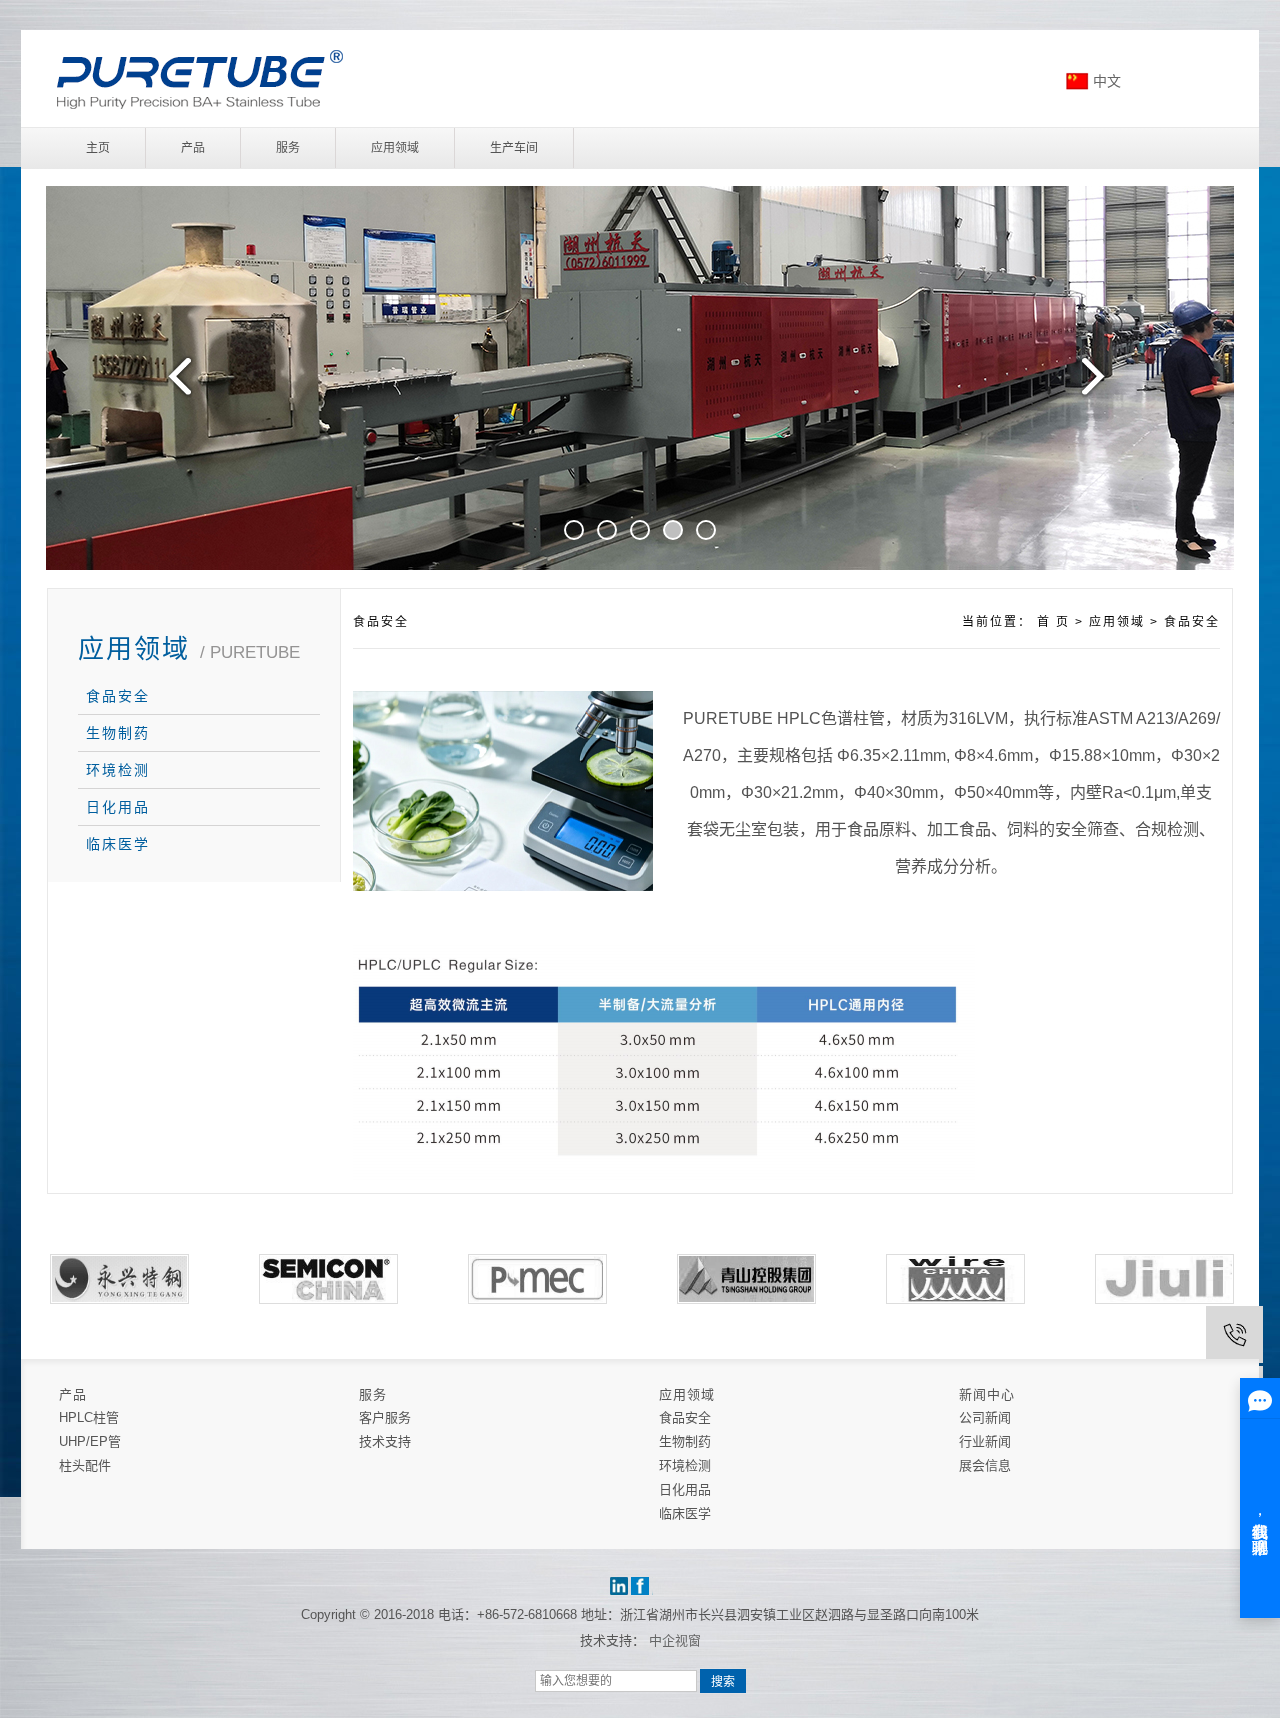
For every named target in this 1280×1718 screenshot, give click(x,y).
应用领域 (395, 148)
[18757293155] (1234, 1334)
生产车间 (514, 148)
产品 (193, 148)
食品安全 (118, 696)
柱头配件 (85, 1465)
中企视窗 (675, 1640)
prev (174, 384)
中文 (1107, 81)
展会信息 (985, 1465)
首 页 (1053, 622)
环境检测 (118, 770)
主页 (98, 148)
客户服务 (385, 1417)
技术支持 (385, 1441)
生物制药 (118, 733)
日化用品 (118, 807)
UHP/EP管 (90, 1441)
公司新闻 (985, 1417)
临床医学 (118, 844)
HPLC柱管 (89, 1417)
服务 (288, 148)
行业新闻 (985, 1441)
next (1105, 384)
